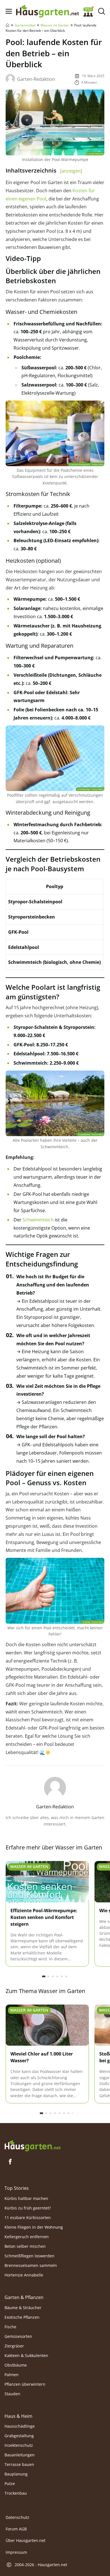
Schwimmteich (38, 1220)
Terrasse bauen (19, 2464)
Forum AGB (16, 2529)
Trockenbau (16, 2493)
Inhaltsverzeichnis (44, 170)
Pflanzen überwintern (25, 2384)
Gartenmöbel (25, 25)
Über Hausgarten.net (26, 2541)
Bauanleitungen (20, 2455)
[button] (44, 1976)
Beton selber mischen (25, 2246)
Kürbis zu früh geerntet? (28, 2208)
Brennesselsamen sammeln (31, 2265)
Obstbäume (16, 2365)
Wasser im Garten (55, 25)
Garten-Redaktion (36, 79)
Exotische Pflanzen (22, 2317)
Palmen (12, 2374)
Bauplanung (16, 2474)
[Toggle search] (101, 11)
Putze (10, 2484)
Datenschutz (17, 2517)
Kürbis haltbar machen (26, 2198)
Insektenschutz (19, 2445)
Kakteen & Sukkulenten (26, 2355)
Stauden (12, 2393)
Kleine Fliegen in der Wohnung (34, 2227)
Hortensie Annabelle (24, 2275)
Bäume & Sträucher (23, 2307)
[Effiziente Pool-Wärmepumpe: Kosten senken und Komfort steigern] (47, 1882)
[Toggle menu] (9, 11)
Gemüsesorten (18, 2336)
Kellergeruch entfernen (27, 2237)
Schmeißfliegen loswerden (29, 2256)
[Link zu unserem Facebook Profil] (10, 2162)
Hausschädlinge (20, 2426)
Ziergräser (14, 2346)
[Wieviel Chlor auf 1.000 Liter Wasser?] (47, 2026)
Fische (10, 2326)
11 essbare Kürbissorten (28, 2218)
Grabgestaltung (19, 2436)
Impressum (16, 2552)
